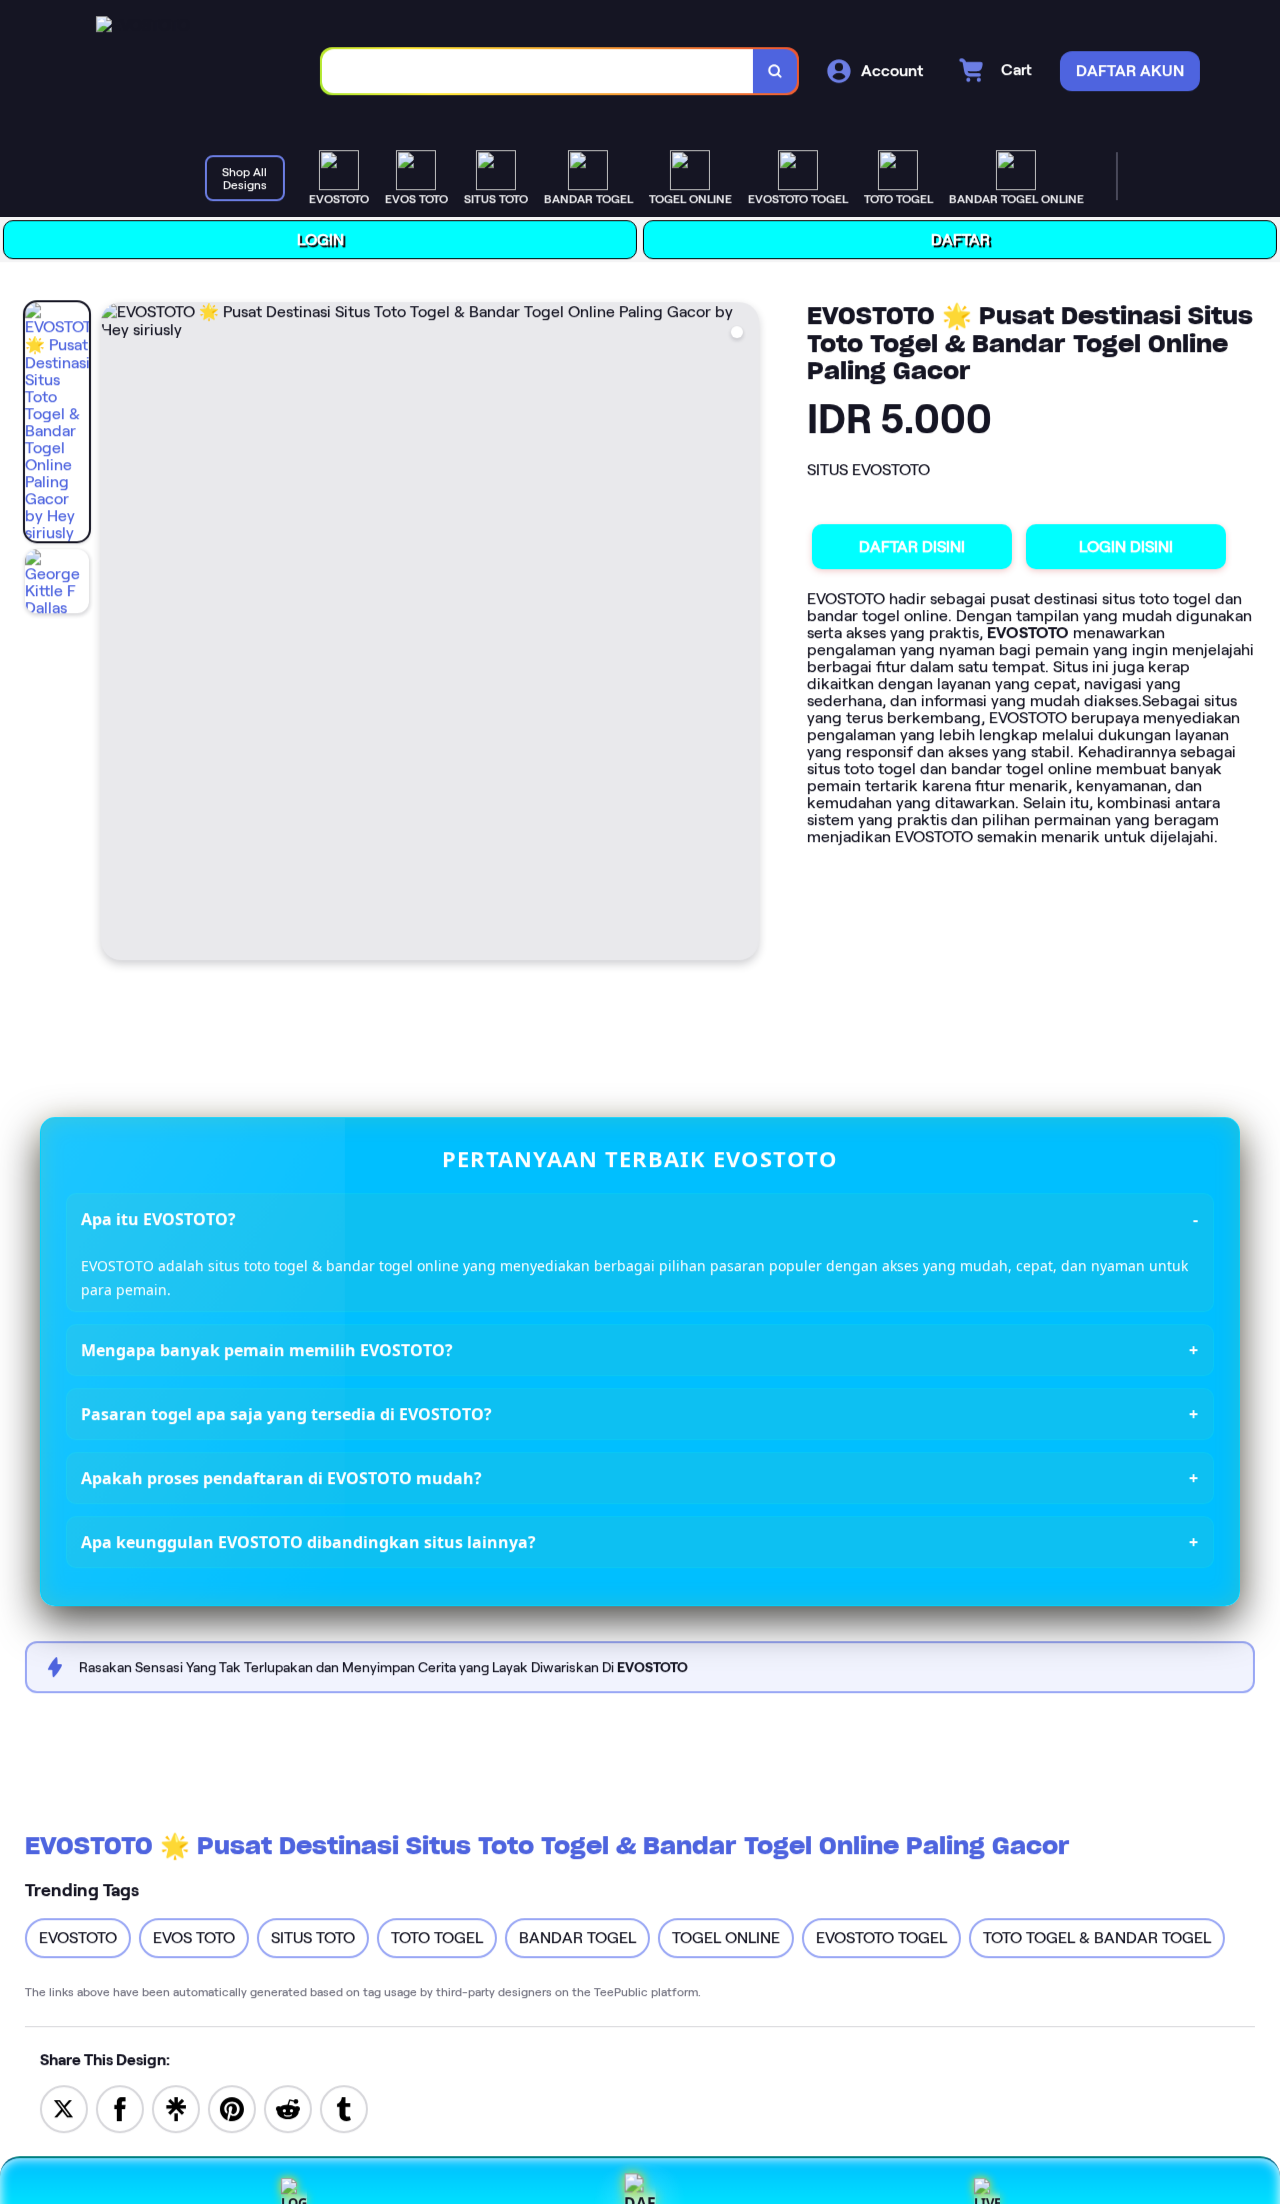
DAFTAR (958, 239)
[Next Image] (742, 634)
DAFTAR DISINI (911, 546)
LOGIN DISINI (1125, 546)
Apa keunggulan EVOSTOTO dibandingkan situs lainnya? (308, 1543)
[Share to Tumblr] (344, 2107)
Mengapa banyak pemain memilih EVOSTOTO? (267, 1351)
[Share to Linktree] (176, 2108)
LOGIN (318, 239)
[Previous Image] (116, 635)
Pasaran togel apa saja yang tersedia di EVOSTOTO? (286, 1415)
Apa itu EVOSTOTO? (157, 1219)
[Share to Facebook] (120, 2108)
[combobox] (537, 71)
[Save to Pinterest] (232, 2107)
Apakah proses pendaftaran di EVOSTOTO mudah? (281, 1479)
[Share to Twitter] (64, 2108)
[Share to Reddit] (288, 2107)
